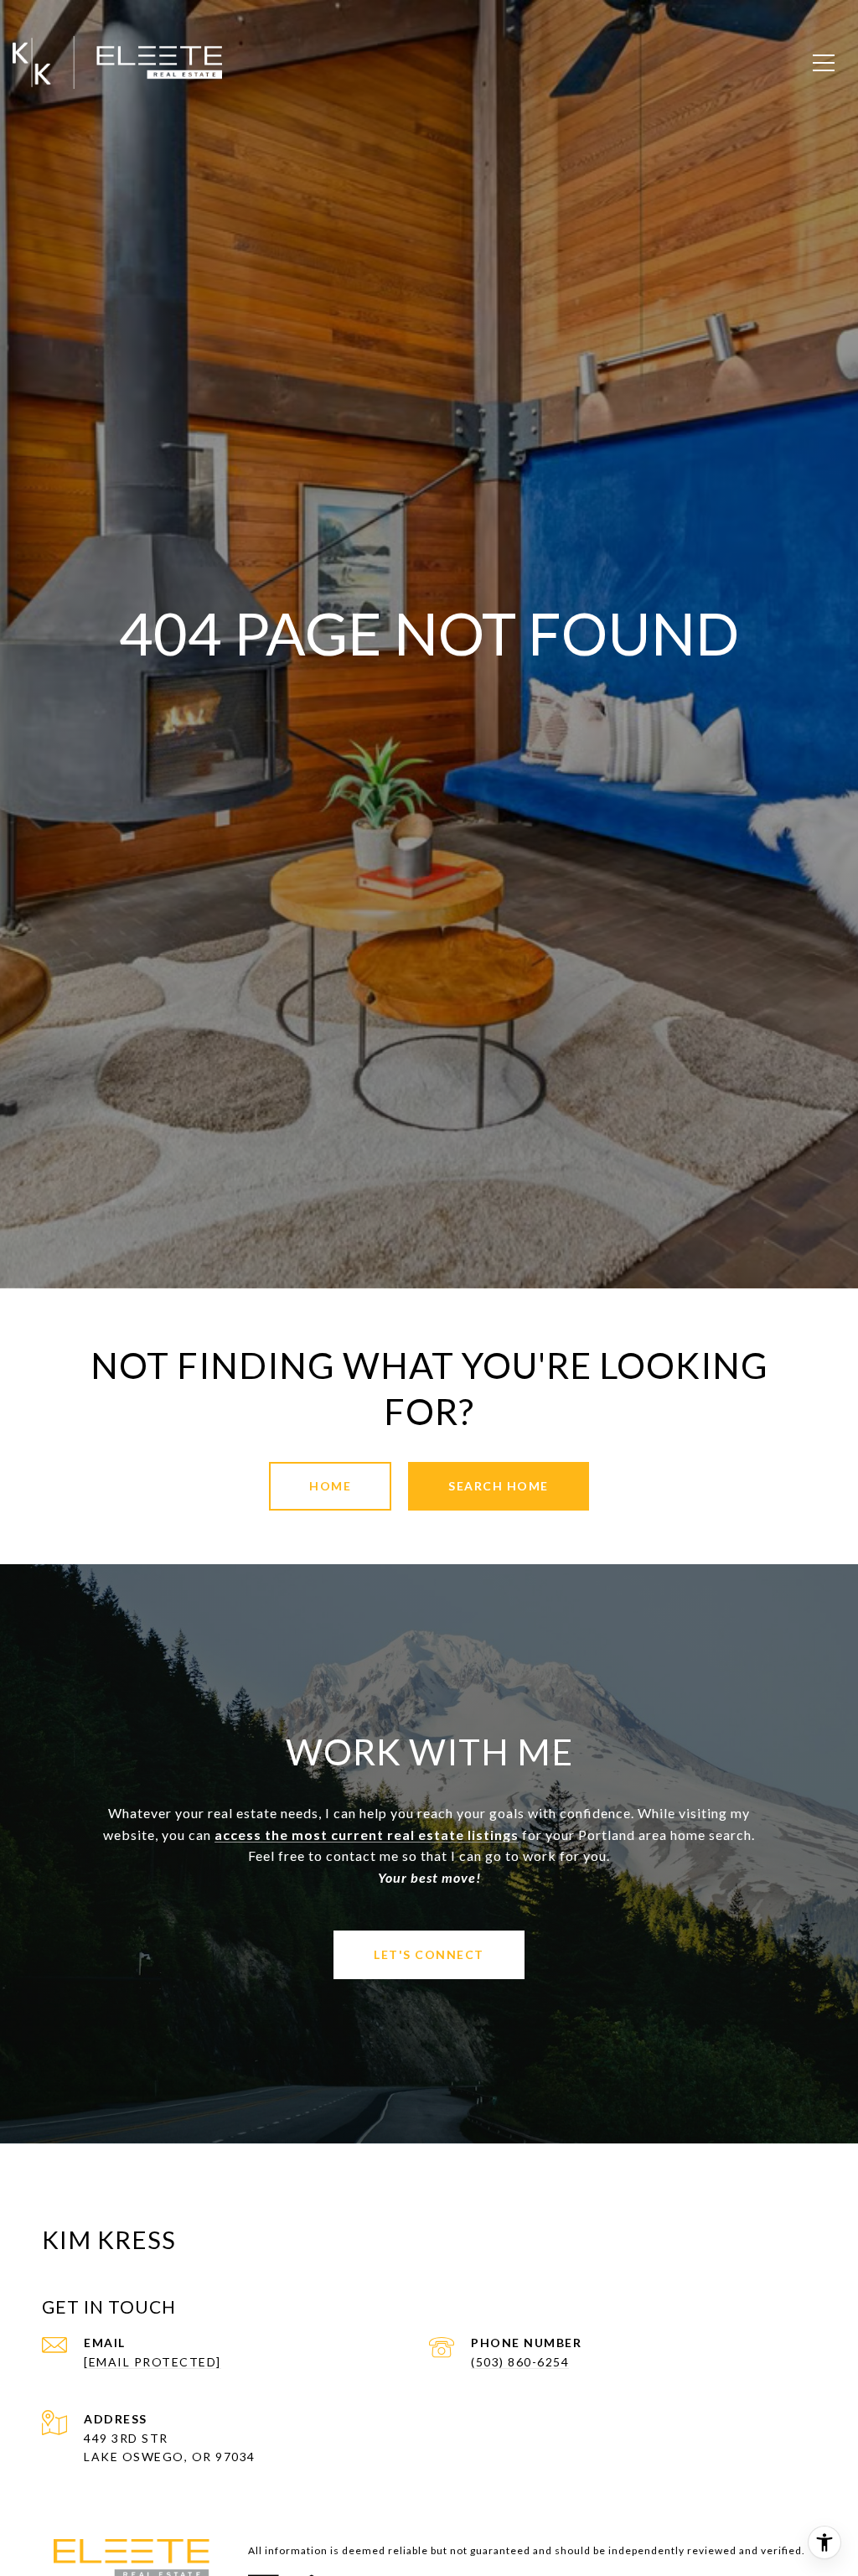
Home (330, 1486)
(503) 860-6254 (520, 2362)
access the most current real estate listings (367, 1835)
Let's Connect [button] (429, 1954)
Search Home (499, 1486)
